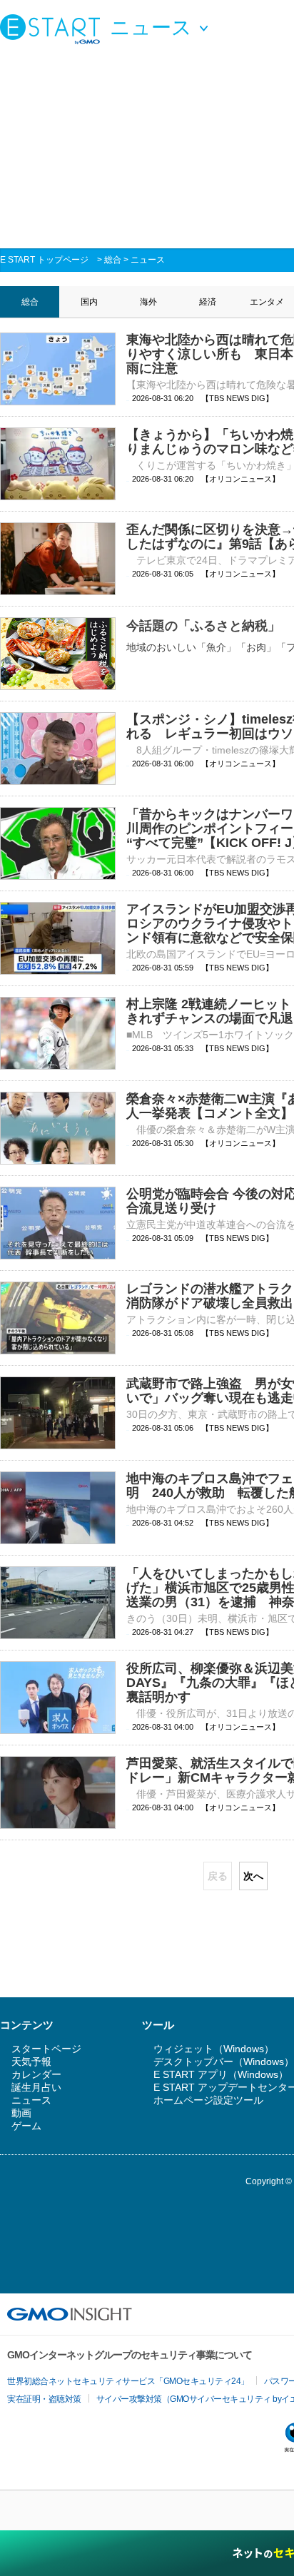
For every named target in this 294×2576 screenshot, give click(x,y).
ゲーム (26, 2126)
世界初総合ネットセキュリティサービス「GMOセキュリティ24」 (128, 2381)
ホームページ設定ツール (208, 2100)
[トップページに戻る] (54, 29)
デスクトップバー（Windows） (224, 2062)
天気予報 (31, 2062)
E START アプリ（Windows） (221, 2074)
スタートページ (46, 2049)
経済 (208, 302)
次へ (253, 1876)
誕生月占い (36, 2087)
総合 (113, 260)
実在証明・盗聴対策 (44, 2399)
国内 (89, 302)
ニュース (148, 260)
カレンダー (36, 2074)
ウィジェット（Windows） (214, 2049)
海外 (148, 302)
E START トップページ (44, 260)
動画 (21, 2113)
